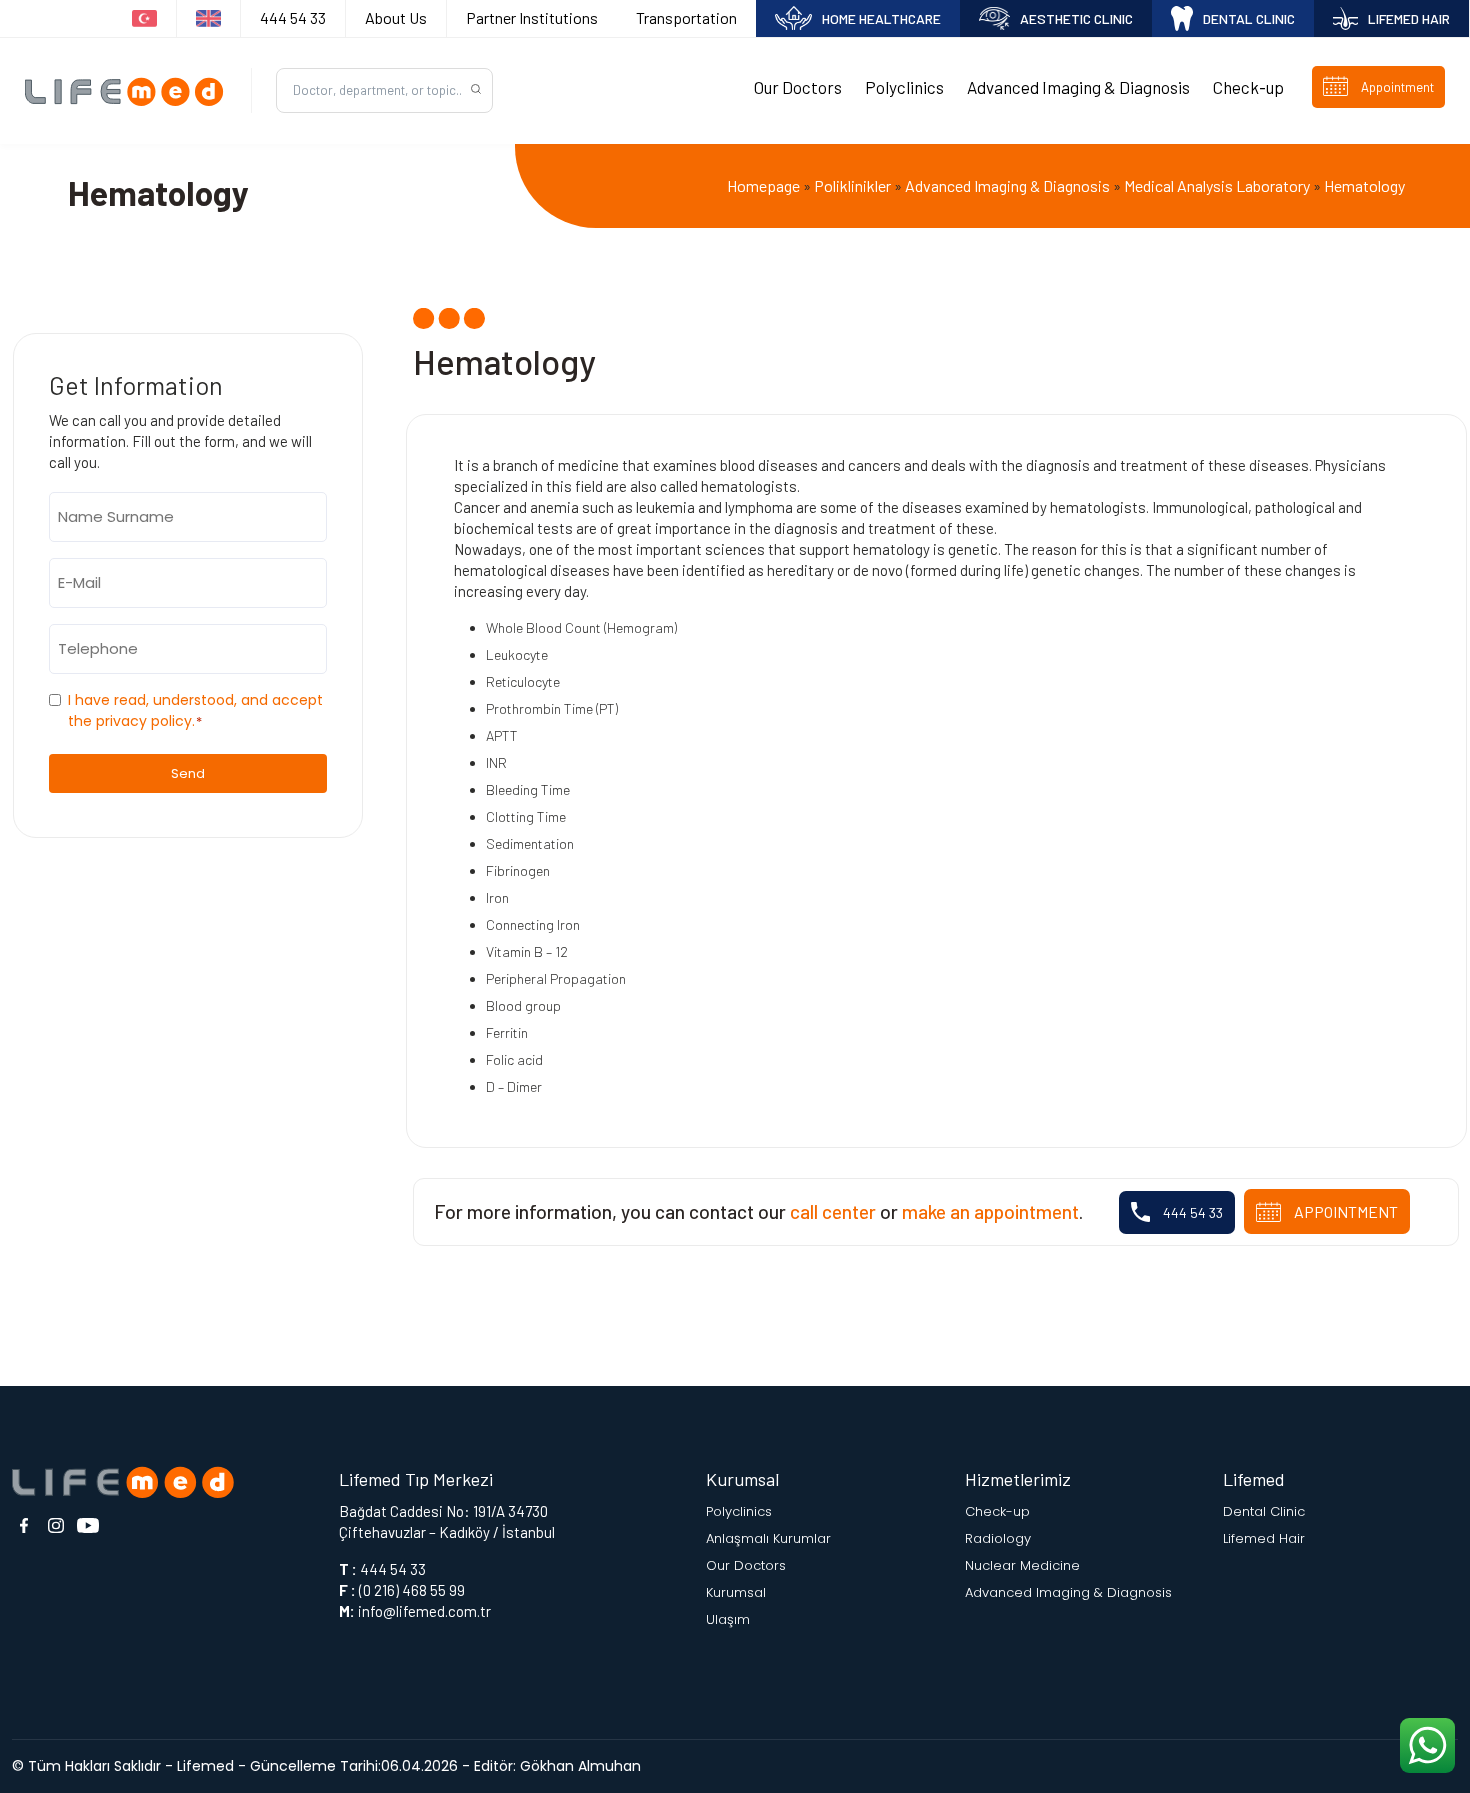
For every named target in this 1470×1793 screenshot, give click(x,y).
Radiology (998, 1538)
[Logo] (130, 90)
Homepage (763, 185)
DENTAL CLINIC (1249, 18)
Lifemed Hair (1264, 1538)
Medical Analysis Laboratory (1217, 185)
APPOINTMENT (1344, 1211)
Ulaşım (728, 1619)
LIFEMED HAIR (1409, 18)
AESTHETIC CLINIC (1076, 18)
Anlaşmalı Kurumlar (768, 1538)
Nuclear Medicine (1022, 1565)
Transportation (686, 17)
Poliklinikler (852, 185)
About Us (396, 17)
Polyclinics (904, 87)
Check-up (1248, 87)
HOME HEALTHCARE (881, 18)
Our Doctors (798, 87)
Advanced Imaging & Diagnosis (1078, 87)
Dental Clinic (1264, 1511)
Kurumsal (736, 1592)
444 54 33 (293, 17)
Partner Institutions (532, 17)
